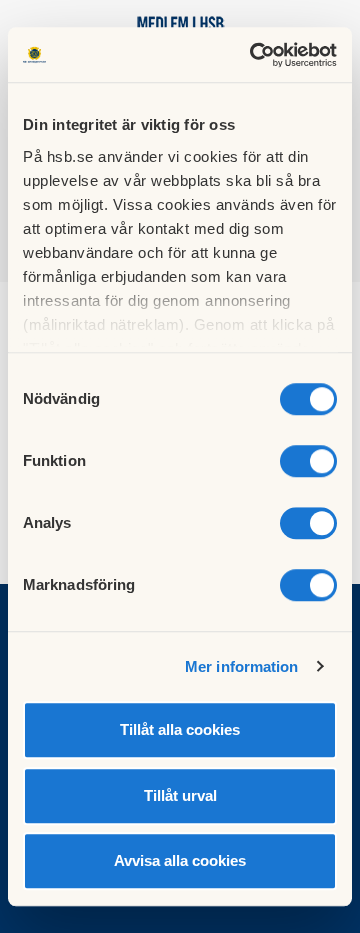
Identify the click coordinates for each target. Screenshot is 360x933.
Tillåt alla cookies (180, 729)
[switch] (308, 461)
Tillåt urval (180, 795)
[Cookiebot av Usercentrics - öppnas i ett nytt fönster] (254, 55)
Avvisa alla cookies (180, 860)
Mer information (242, 666)
